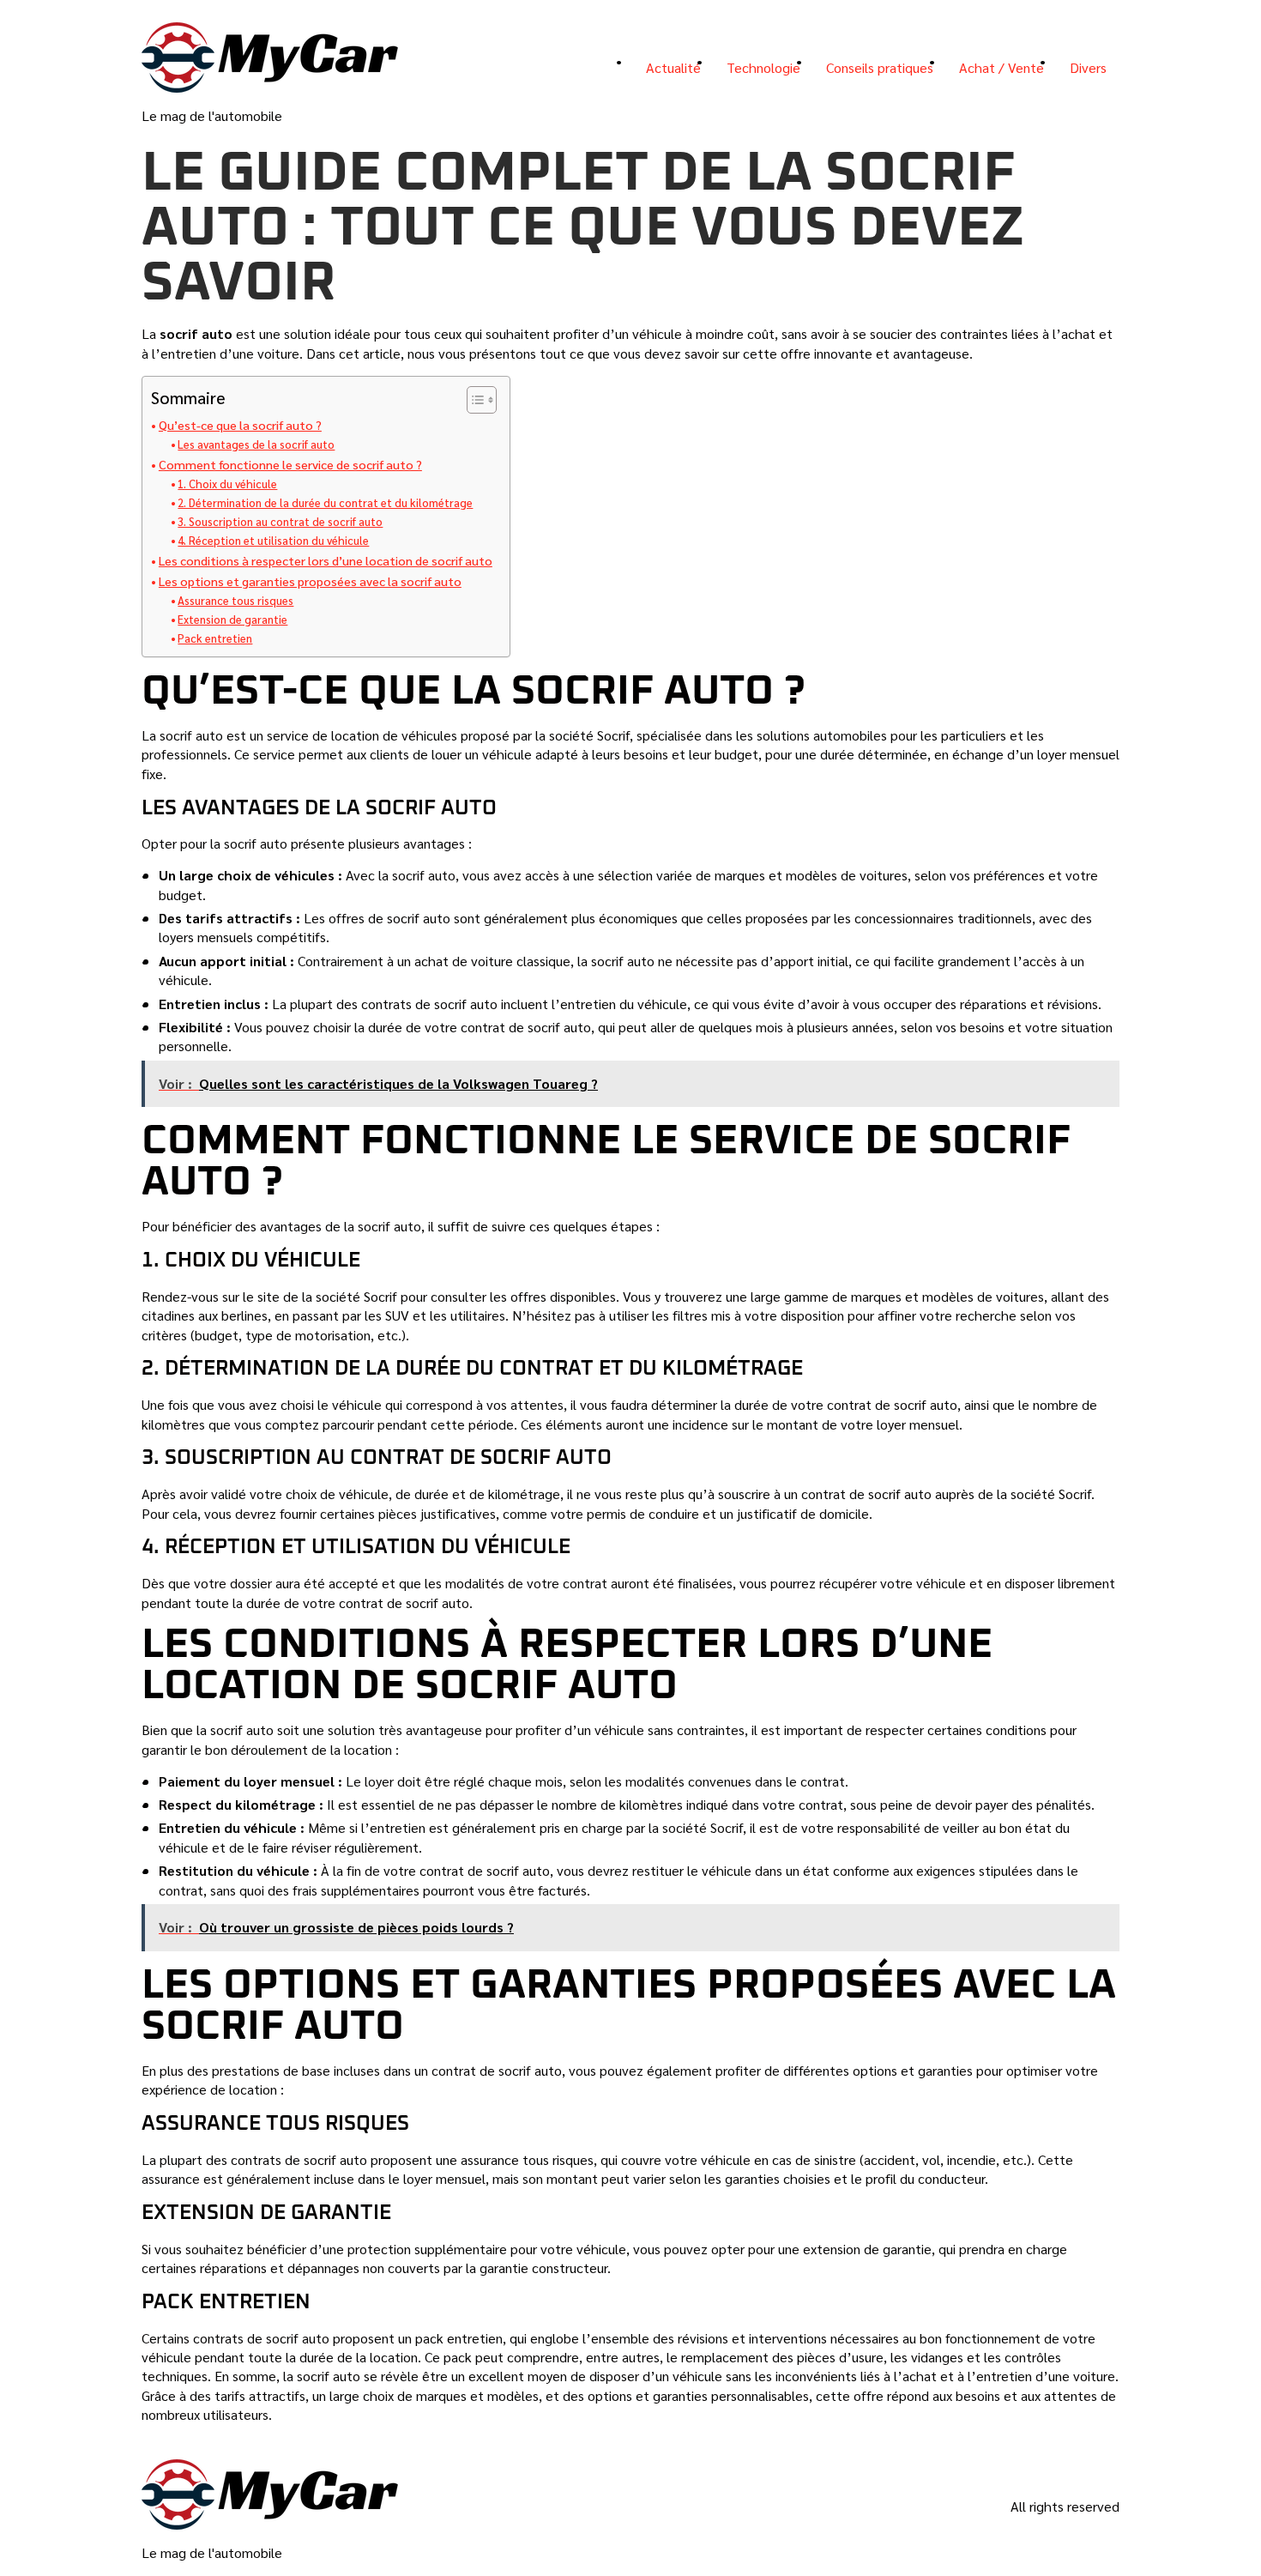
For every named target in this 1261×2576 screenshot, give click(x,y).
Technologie (763, 67)
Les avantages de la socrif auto (256, 444)
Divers (1088, 67)
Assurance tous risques (235, 600)
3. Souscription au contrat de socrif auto (280, 521)
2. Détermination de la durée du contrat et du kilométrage (325, 502)
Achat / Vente (1002, 67)
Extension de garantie (232, 619)
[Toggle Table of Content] (473, 400)
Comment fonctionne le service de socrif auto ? (290, 464)
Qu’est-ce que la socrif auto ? (240, 425)
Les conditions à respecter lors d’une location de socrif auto (326, 560)
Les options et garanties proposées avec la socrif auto (310, 581)
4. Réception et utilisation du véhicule (273, 540)
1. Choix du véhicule (227, 484)
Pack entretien (215, 638)
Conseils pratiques (880, 67)
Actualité (673, 67)
